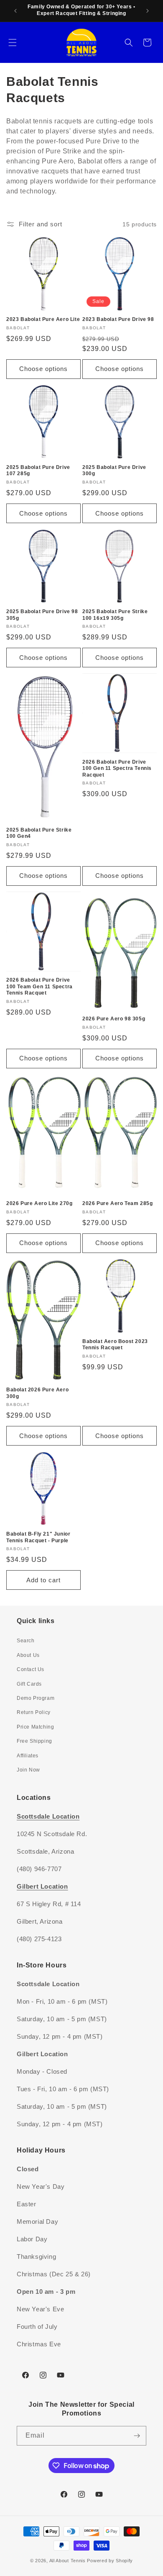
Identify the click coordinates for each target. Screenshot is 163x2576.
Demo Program (36, 1698)
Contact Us (31, 1669)
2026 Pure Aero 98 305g (114, 1019)
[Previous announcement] (15, 11)
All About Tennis (67, 2561)
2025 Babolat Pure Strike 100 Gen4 (39, 833)
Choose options (43, 369)
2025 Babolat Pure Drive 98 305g (42, 615)
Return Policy (34, 1712)
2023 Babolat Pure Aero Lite (43, 319)
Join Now (28, 1770)
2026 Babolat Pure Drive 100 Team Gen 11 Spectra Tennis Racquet (39, 986)
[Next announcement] (148, 11)
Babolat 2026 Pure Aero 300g (37, 1393)
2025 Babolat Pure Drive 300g (114, 471)
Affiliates (28, 1756)
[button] (13, 43)
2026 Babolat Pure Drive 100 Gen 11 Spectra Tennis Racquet (117, 768)
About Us (28, 1655)
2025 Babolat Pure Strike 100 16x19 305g (115, 615)
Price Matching (35, 1727)
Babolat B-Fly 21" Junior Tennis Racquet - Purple (38, 1537)
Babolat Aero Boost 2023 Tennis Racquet (115, 1345)
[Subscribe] (137, 2436)
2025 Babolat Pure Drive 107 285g (38, 471)
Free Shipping (34, 1741)
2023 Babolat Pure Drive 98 (118, 319)
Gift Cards (29, 1684)
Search (26, 1641)
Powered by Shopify (110, 2561)
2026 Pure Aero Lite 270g (39, 1203)
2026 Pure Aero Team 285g (117, 1203)
